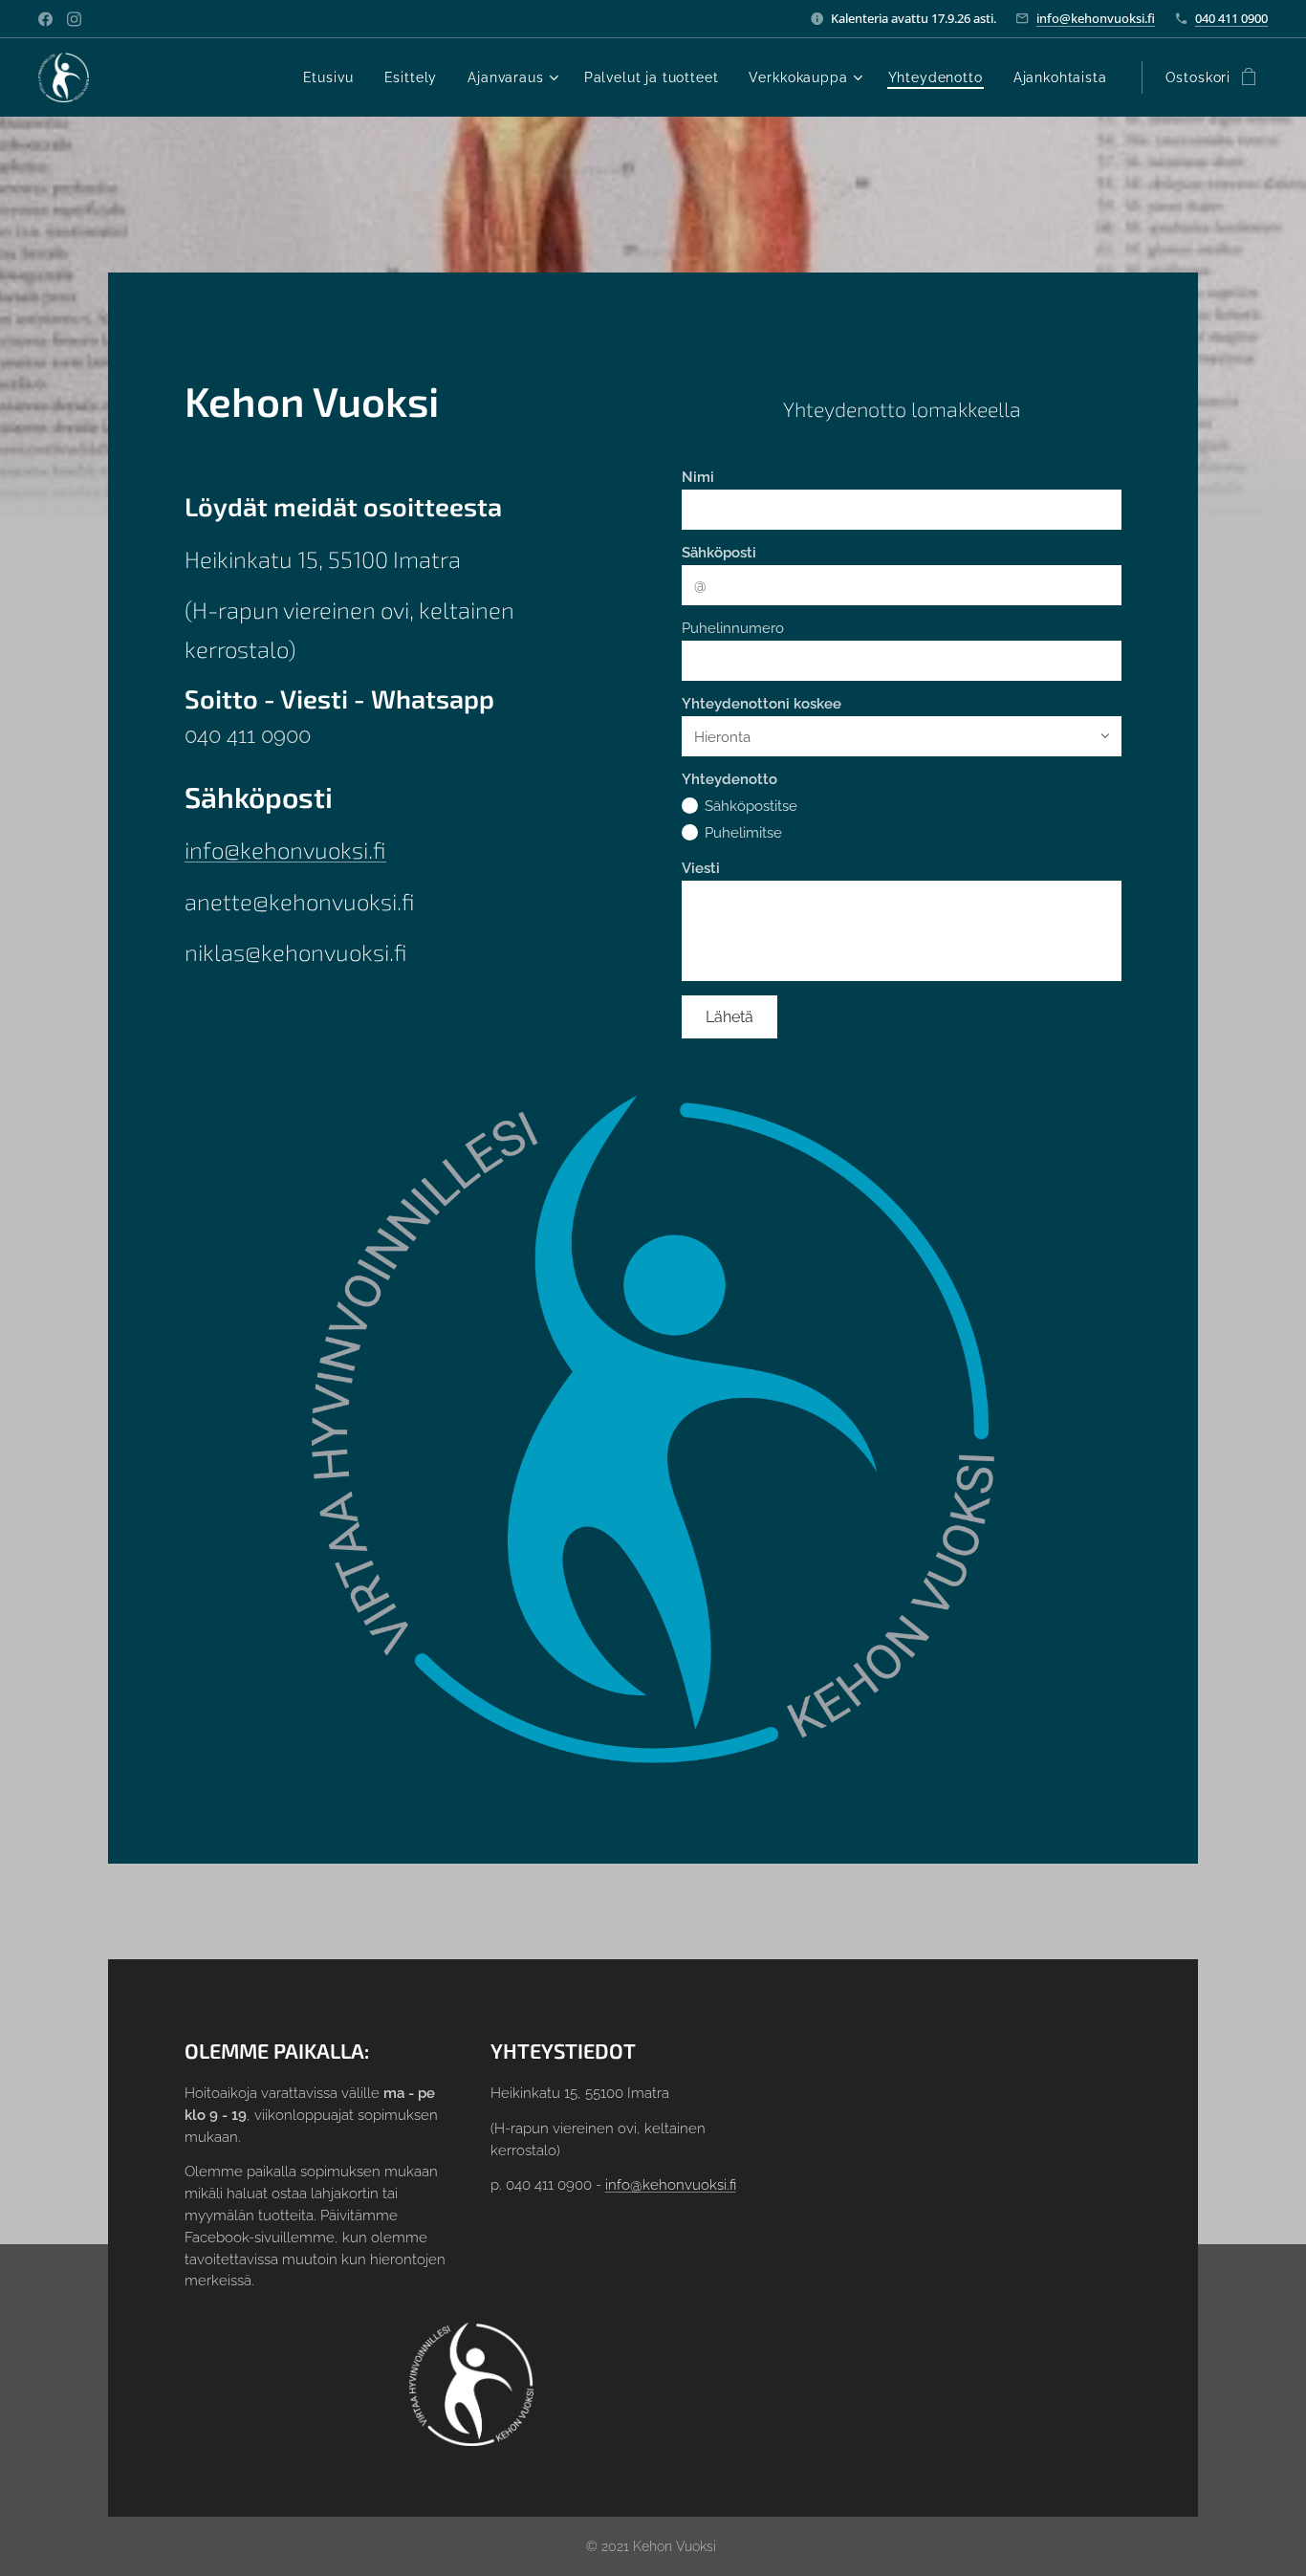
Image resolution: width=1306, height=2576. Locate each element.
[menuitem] (334, 77)
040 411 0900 (1231, 18)
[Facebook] (45, 19)
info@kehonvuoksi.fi (1096, 18)
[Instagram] (74, 19)
